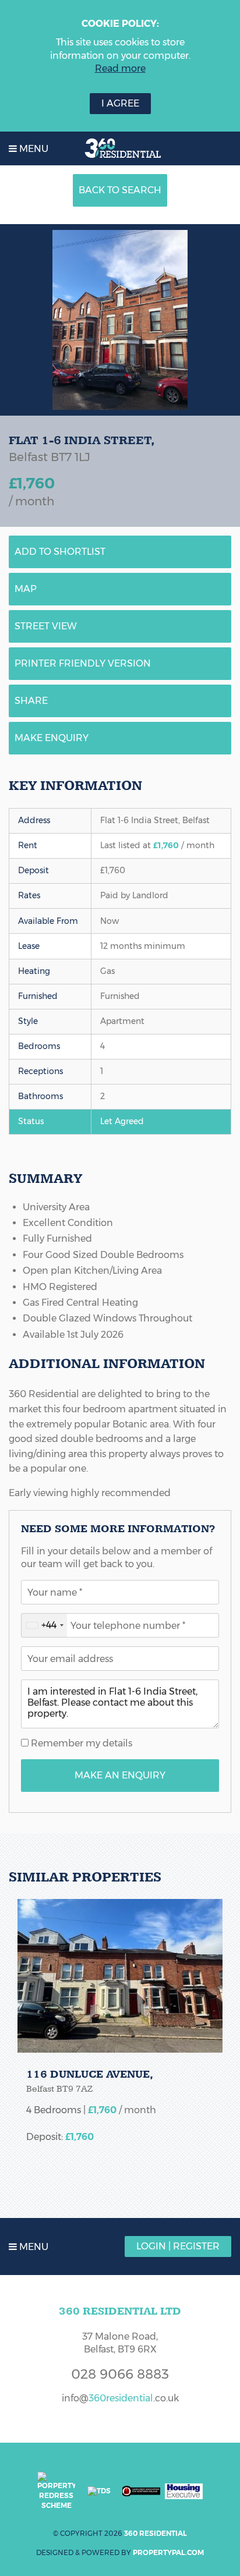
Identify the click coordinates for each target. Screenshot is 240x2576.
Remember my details (80, 1743)
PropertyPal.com (168, 2552)
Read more (120, 68)
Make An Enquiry (120, 1775)
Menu (33, 149)
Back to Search (120, 190)
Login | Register (178, 2246)
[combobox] (44, 1625)
